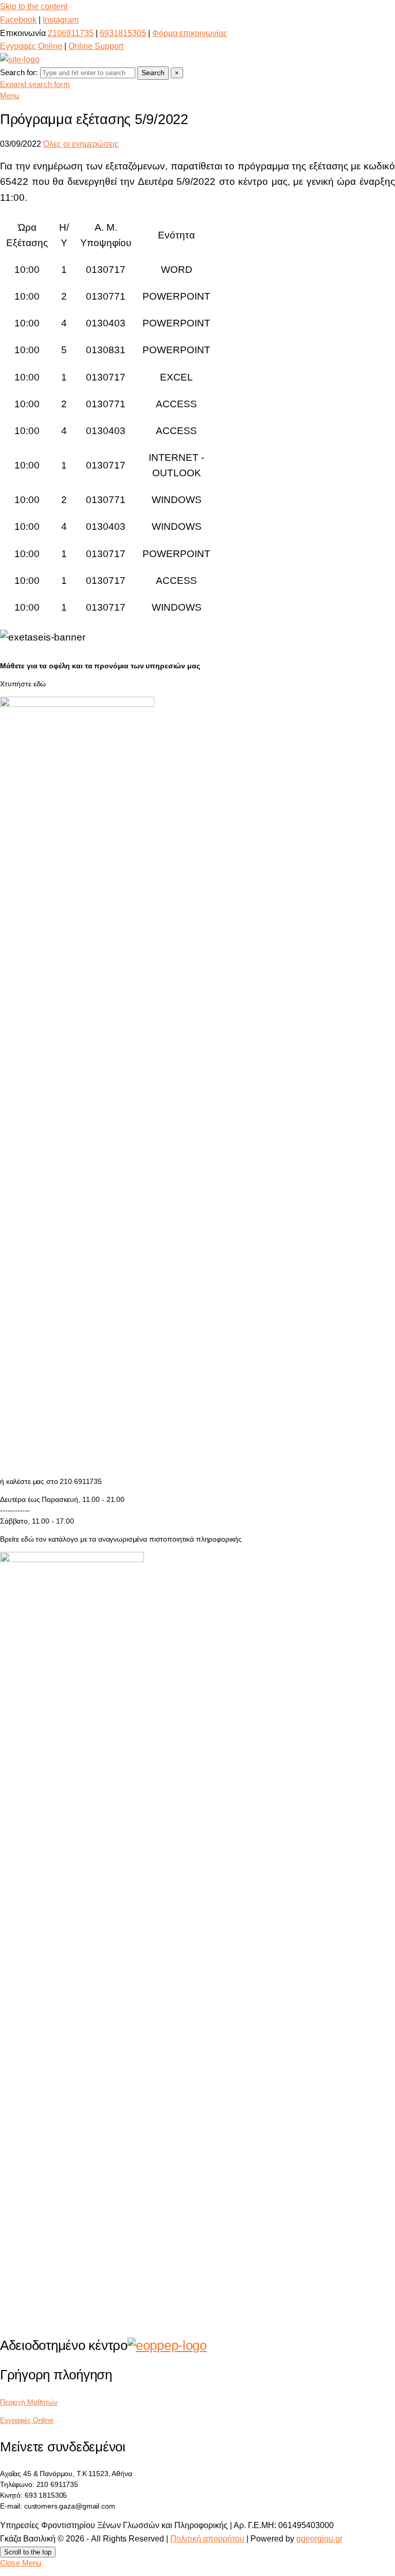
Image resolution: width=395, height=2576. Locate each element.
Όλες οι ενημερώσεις (81, 144)
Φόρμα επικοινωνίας (190, 33)
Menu (10, 96)
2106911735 (71, 33)
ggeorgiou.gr (319, 2539)
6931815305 (123, 33)
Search (153, 73)
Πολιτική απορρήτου (207, 2539)
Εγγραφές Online (31, 46)
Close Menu (21, 2563)
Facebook (18, 20)
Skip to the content (34, 6)
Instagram (61, 20)
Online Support (96, 46)
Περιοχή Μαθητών (29, 2402)
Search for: (19, 72)
